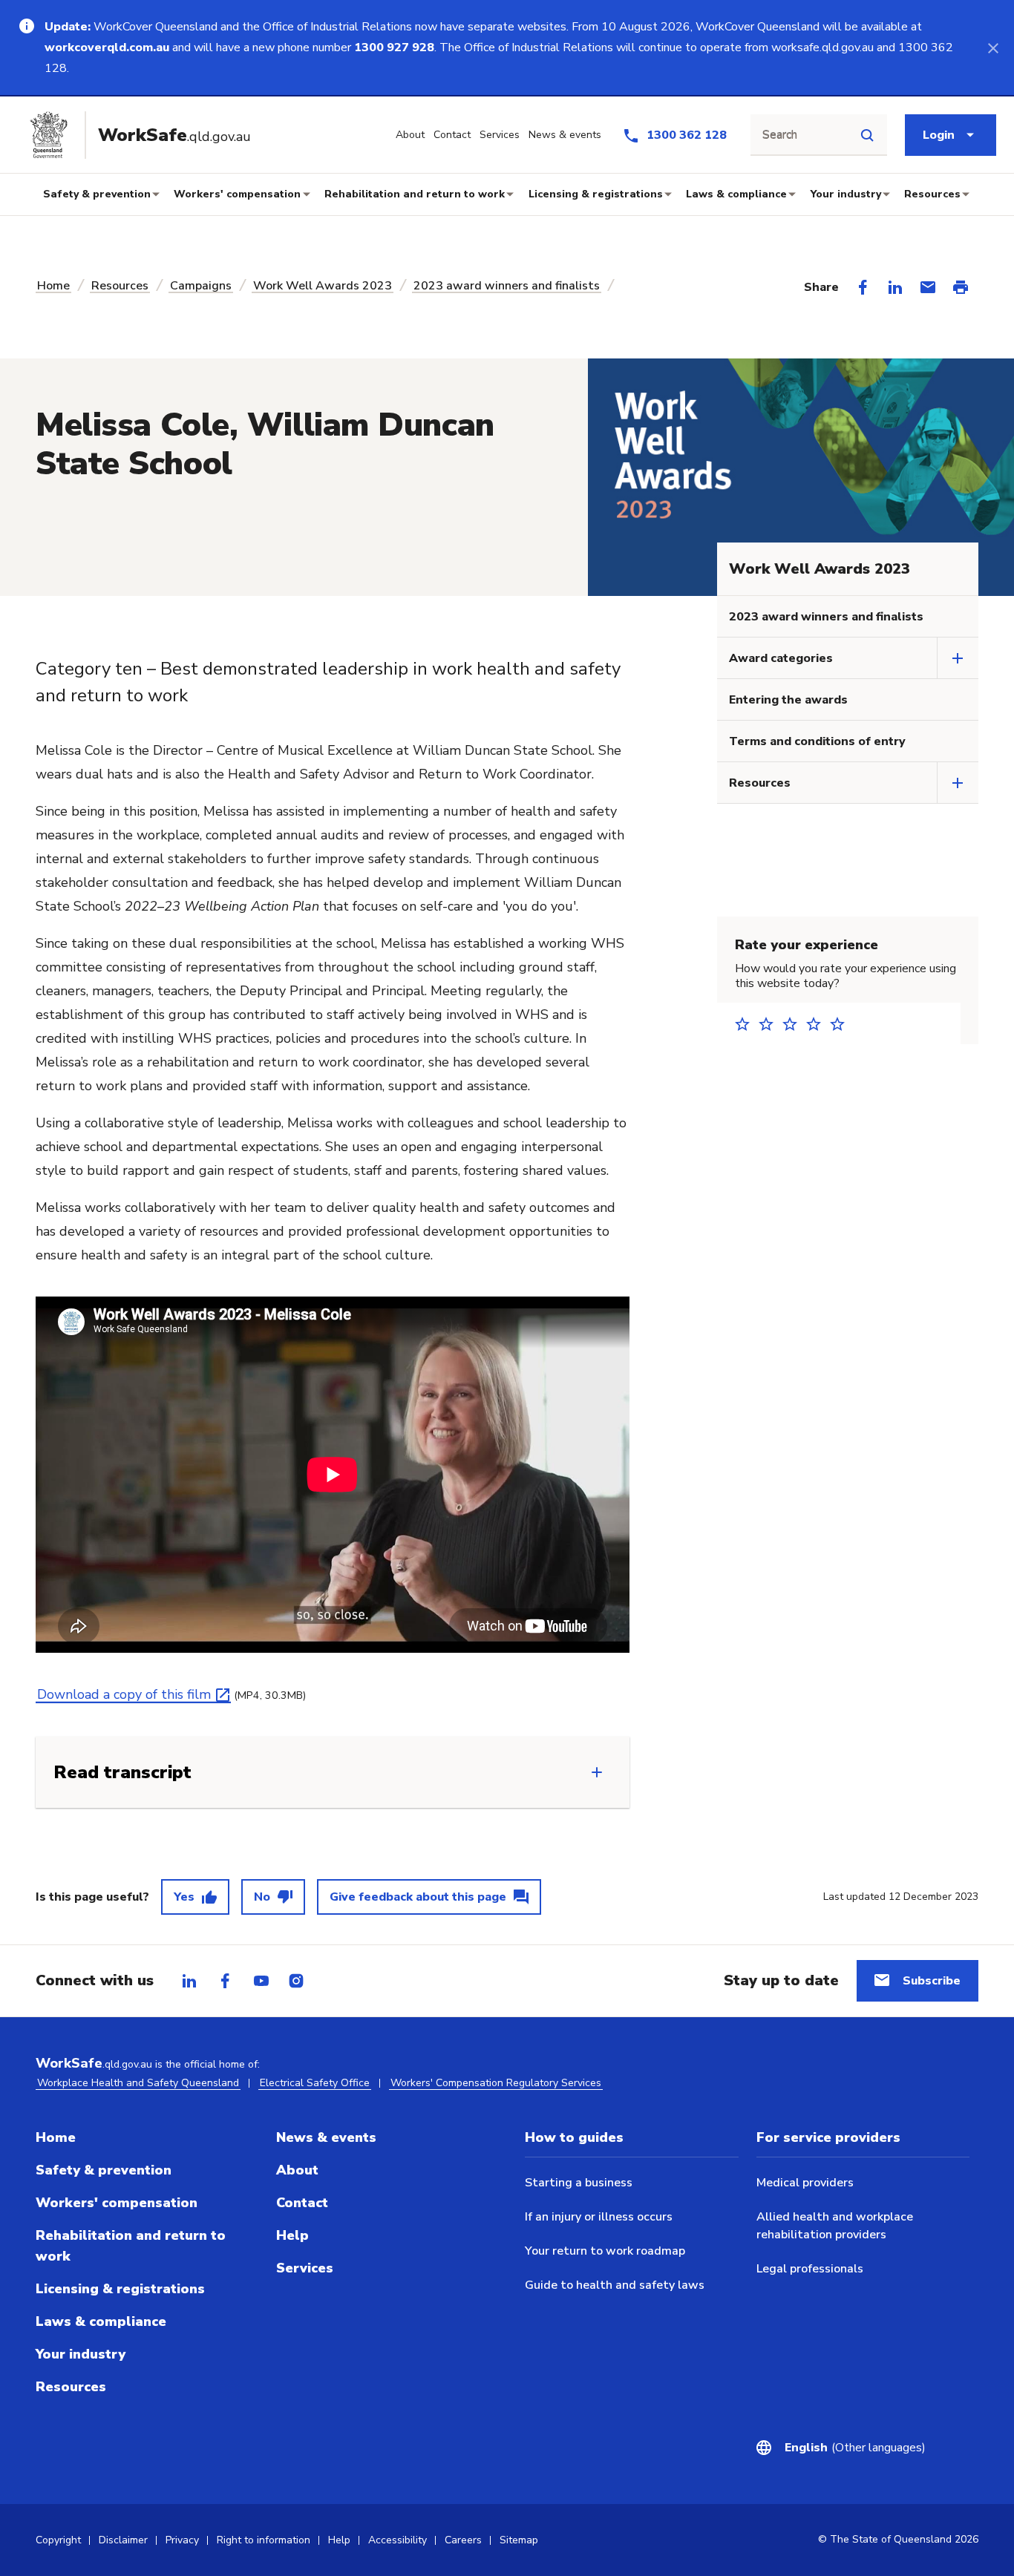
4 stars (818, 1024)
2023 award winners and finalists (507, 286)
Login (939, 135)
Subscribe (932, 1981)
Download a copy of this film (124, 1694)
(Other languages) (855, 2448)
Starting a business (579, 2183)
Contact (302, 2203)
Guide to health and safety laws (615, 2285)
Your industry (846, 194)
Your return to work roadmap (605, 2251)
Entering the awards (788, 700)
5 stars (842, 1024)
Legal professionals (810, 2269)
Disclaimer (123, 2540)
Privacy (182, 2540)
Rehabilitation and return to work (415, 194)
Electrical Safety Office (315, 2083)
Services (305, 2268)
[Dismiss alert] (993, 47)
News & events (326, 2137)
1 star (747, 1024)
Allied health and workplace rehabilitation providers (835, 2226)
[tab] (189, 1981)
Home (53, 286)
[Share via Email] (928, 287)
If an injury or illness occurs (599, 2217)
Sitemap (519, 2540)
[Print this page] (961, 287)
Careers (463, 2540)
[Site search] (867, 135)
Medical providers (805, 2183)
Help (292, 2235)
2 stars (771, 1024)
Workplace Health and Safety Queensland (138, 2083)
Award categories (781, 658)
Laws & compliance (736, 194)
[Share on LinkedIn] (895, 287)
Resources (932, 194)
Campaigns (201, 286)
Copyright (58, 2540)
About (297, 2170)
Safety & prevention (97, 194)
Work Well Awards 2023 (323, 286)
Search (780, 135)
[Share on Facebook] (863, 287)
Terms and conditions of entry (817, 741)
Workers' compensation (237, 194)
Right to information (264, 2540)
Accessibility (398, 2540)
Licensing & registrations (596, 194)
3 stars (794, 1024)
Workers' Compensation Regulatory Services (496, 2083)
